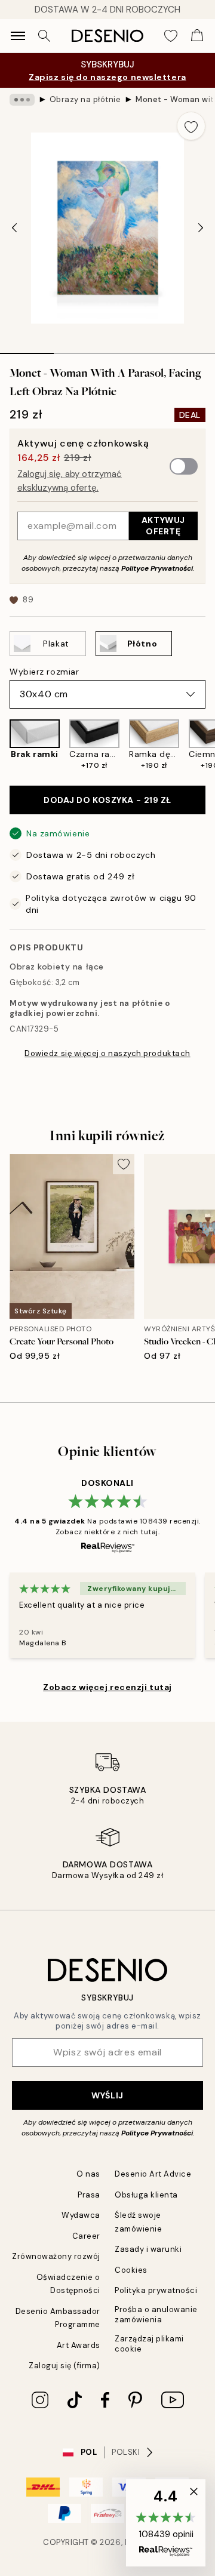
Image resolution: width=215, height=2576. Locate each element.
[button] (166, 2523)
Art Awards (79, 2345)
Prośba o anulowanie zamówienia (156, 2315)
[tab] (27, 349)
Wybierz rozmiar (44, 672)
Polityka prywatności (156, 2290)
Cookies (131, 2270)
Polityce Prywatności (157, 568)
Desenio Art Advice (153, 2174)
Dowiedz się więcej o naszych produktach (107, 1053)
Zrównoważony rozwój (56, 2256)
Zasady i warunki (148, 2249)
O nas (88, 2174)
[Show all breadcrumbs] (22, 100)
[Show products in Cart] (197, 36)
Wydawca (81, 2215)
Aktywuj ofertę (163, 526)
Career (86, 2236)
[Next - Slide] (201, 228)
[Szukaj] (44, 36)
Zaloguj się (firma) (64, 2366)
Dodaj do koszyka (107, 800)
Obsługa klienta (146, 2195)
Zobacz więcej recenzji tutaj (107, 1687)
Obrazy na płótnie (85, 99)
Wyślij (107, 2095)
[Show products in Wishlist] (171, 36)
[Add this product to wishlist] (191, 126)
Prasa (89, 2195)
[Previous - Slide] (14, 228)
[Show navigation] (18, 36)
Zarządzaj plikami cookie (149, 2344)
